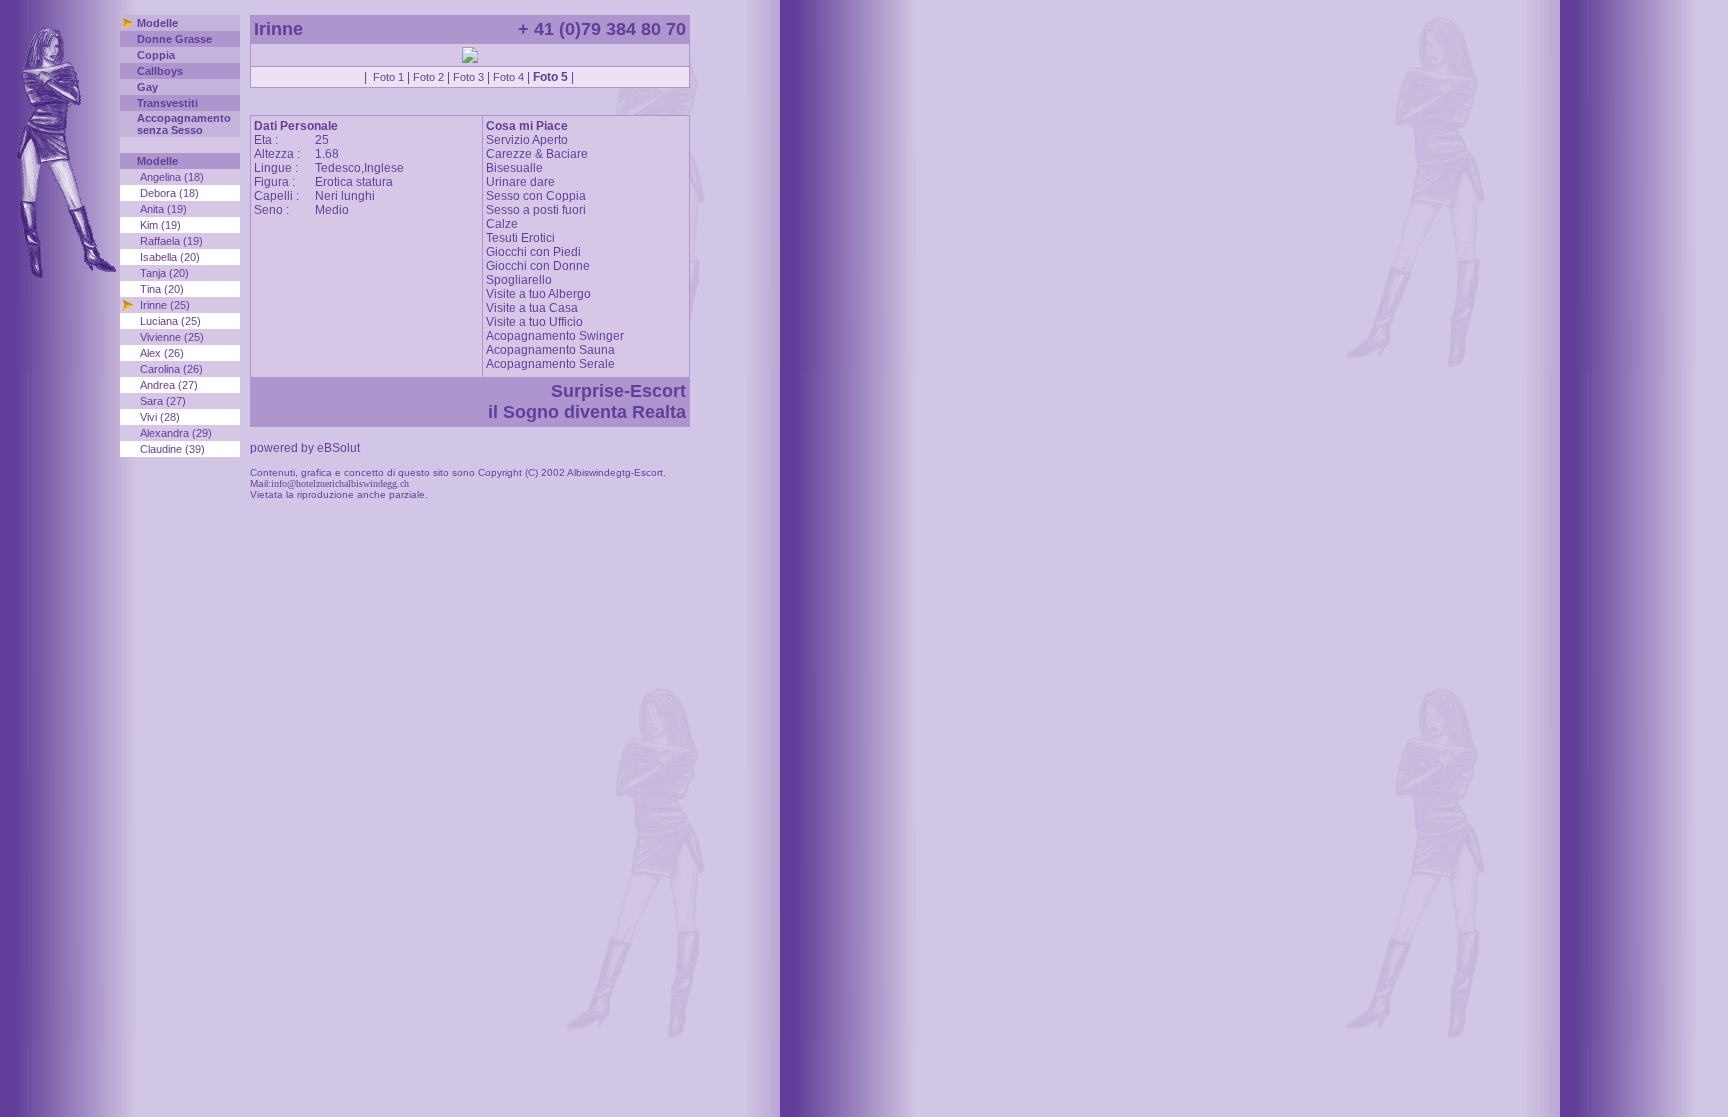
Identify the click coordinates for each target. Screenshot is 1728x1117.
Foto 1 (388, 77)
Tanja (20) (164, 273)
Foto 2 (428, 77)
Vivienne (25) (172, 337)
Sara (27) (163, 401)
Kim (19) (160, 225)
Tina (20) (162, 289)
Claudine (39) (172, 449)
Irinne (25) (165, 305)
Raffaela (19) (171, 241)
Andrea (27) (169, 385)
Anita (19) (163, 209)
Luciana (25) (170, 321)
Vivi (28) (160, 417)
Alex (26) (162, 353)
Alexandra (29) (176, 433)
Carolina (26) (171, 369)
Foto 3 (468, 77)
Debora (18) (169, 193)
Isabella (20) (170, 257)
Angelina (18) (172, 177)
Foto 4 (508, 77)
